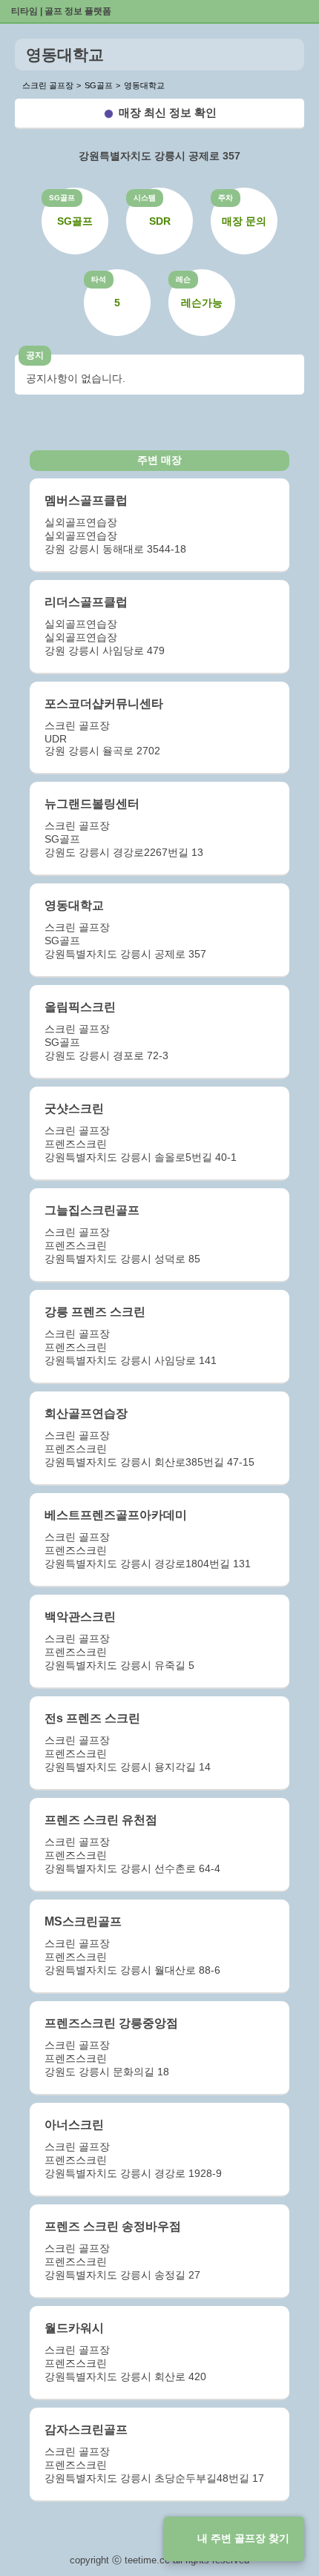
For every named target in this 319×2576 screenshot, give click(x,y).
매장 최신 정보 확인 (168, 112)
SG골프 (62, 198)
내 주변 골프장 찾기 (243, 2538)
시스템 (145, 198)
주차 (226, 198)
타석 (99, 279)
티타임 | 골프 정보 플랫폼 (61, 11)
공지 (35, 355)
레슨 (183, 279)
